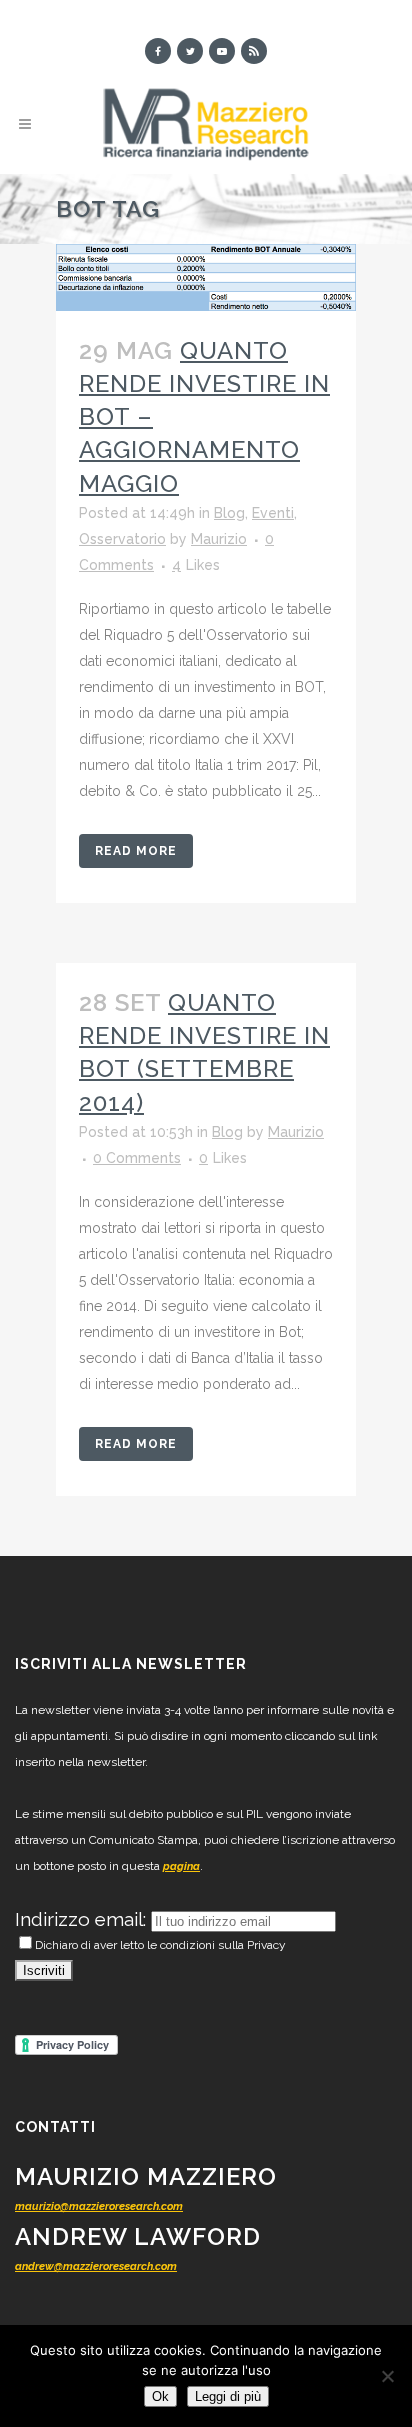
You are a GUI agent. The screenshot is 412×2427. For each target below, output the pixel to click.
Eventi (273, 513)
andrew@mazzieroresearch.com (96, 2266)
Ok (160, 2396)
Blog (229, 513)
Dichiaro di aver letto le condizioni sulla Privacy (160, 1945)
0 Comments (137, 1158)
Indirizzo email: (83, 1919)
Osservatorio (122, 539)
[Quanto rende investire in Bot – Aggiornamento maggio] (206, 277)
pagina (181, 1866)
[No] (387, 2376)
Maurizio (219, 539)
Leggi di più (228, 2396)
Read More (136, 851)
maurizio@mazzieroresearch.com (99, 2206)
